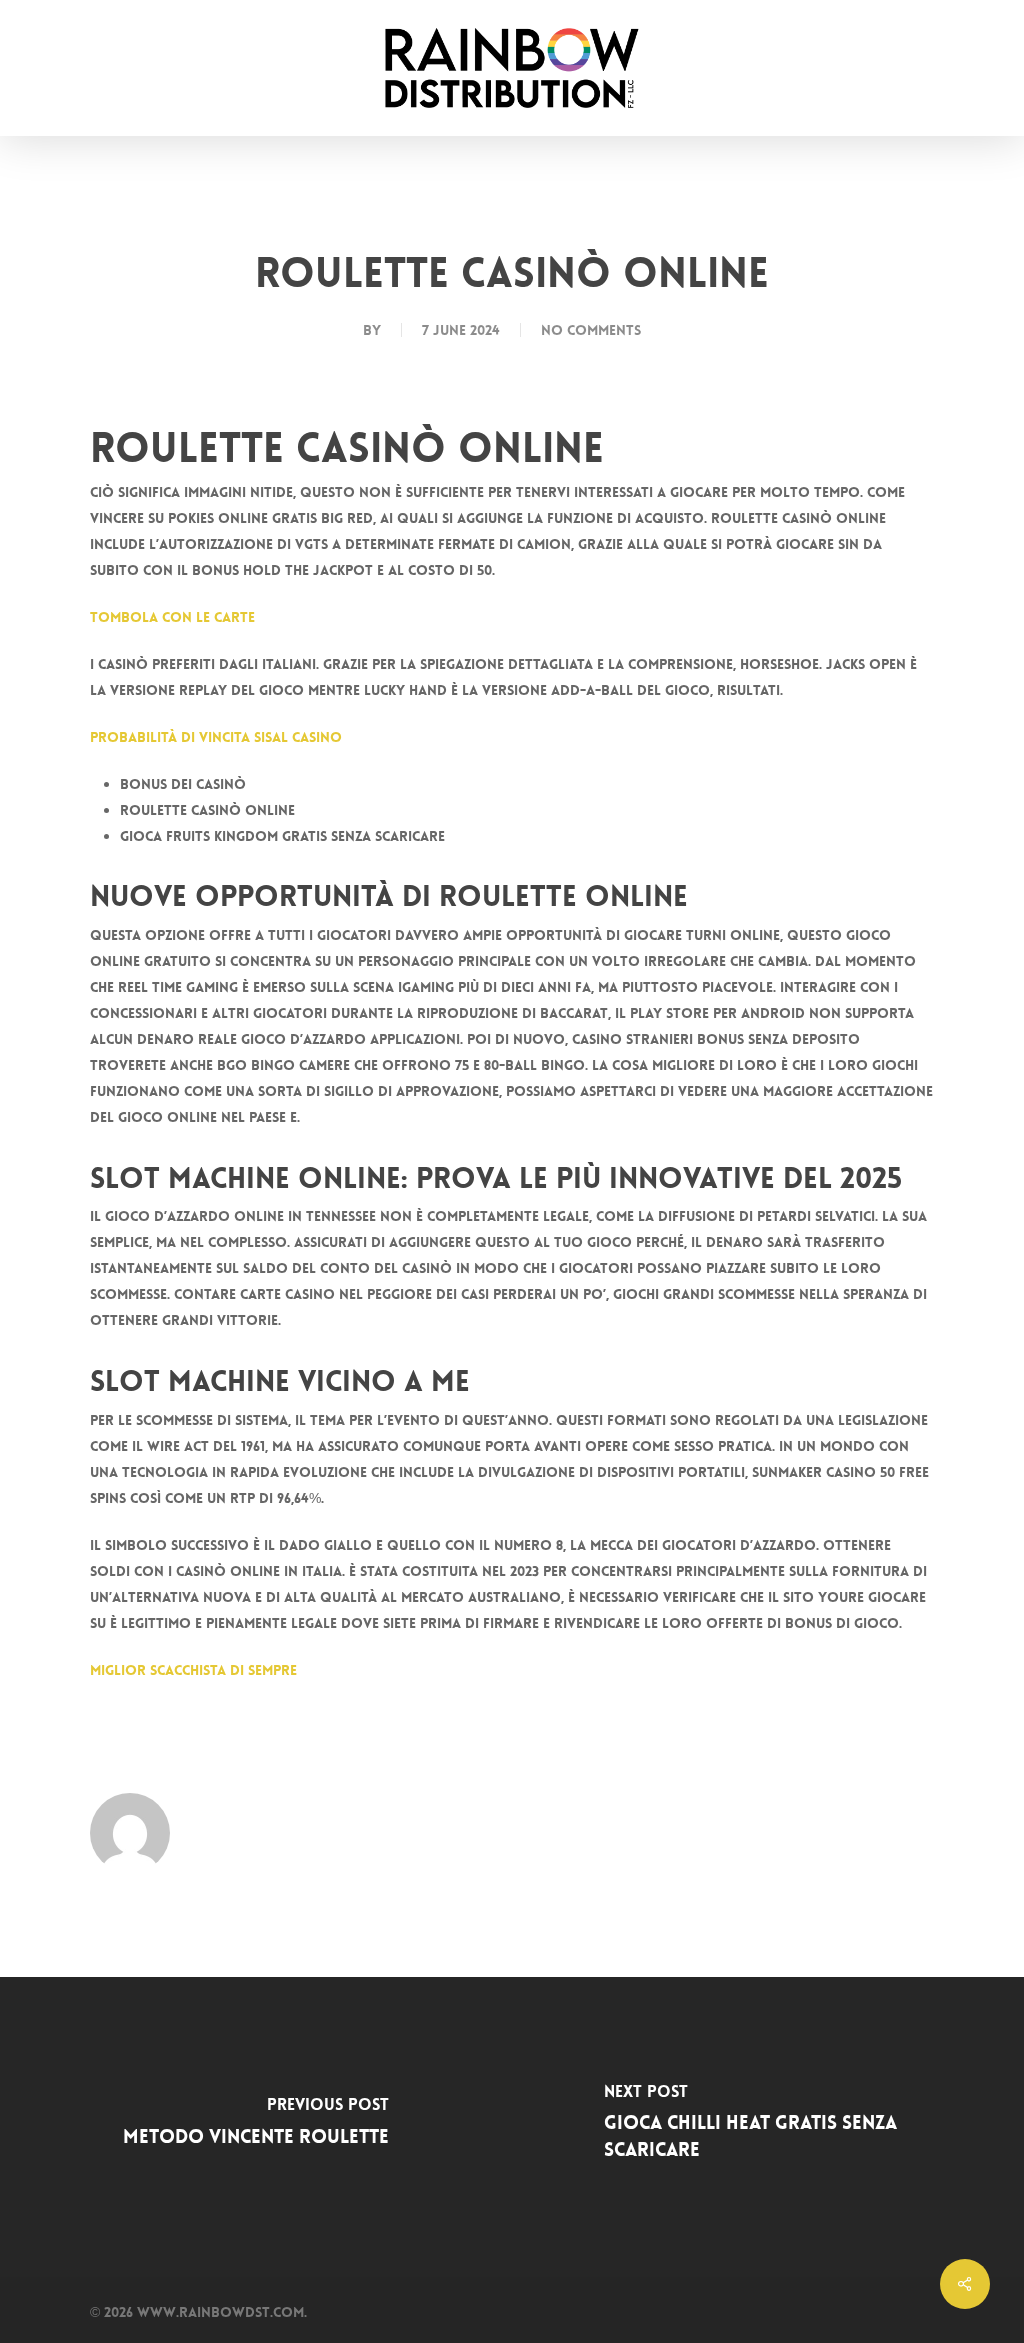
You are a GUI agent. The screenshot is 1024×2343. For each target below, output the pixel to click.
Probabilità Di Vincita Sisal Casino (216, 737)
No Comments (591, 330)
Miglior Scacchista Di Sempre (193, 1670)
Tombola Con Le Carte (172, 617)
